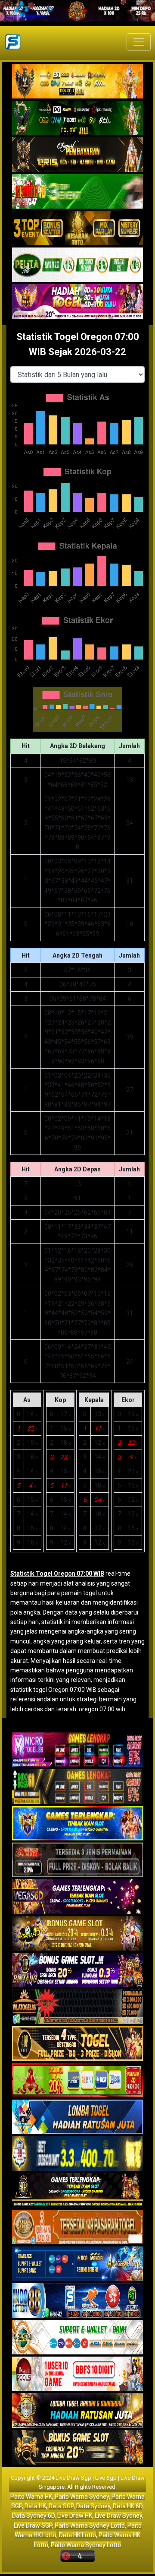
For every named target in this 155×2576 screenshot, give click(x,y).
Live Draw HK (75, 2516)
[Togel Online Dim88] (77, 118)
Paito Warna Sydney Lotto (90, 2525)
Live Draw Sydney (118, 2516)
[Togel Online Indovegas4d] (77, 2448)
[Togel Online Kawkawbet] (77, 1860)
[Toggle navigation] (139, 42)
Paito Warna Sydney (82, 2497)
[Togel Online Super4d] (77, 155)
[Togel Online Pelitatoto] (77, 265)
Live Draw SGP (33, 2525)
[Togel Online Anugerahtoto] (77, 2264)
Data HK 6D (128, 2506)
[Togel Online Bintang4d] (77, 1970)
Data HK (35, 2506)
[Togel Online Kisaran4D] (77, 192)
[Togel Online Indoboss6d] (77, 1787)
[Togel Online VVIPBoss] (77, 82)
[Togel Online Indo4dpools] (77, 2117)
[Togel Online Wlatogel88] (77, 2007)
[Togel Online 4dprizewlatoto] (77, 2044)
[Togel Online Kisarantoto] (77, 228)
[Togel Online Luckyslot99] (77, 2154)
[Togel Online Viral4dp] (77, 302)
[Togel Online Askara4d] (77, 1934)
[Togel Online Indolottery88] (77, 2301)
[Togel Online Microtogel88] (77, 1750)
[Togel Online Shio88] (77, 2411)
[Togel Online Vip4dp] (77, 2191)
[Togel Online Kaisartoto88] (77, 2081)
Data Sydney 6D (33, 2516)
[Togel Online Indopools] (77, 2374)
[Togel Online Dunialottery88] (77, 2227)
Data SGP (61, 2506)
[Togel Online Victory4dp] (77, 1824)
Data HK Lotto (77, 2535)
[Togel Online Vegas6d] (77, 1897)
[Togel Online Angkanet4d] (77, 2338)
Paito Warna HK (31, 2497)
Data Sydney (93, 2506)
